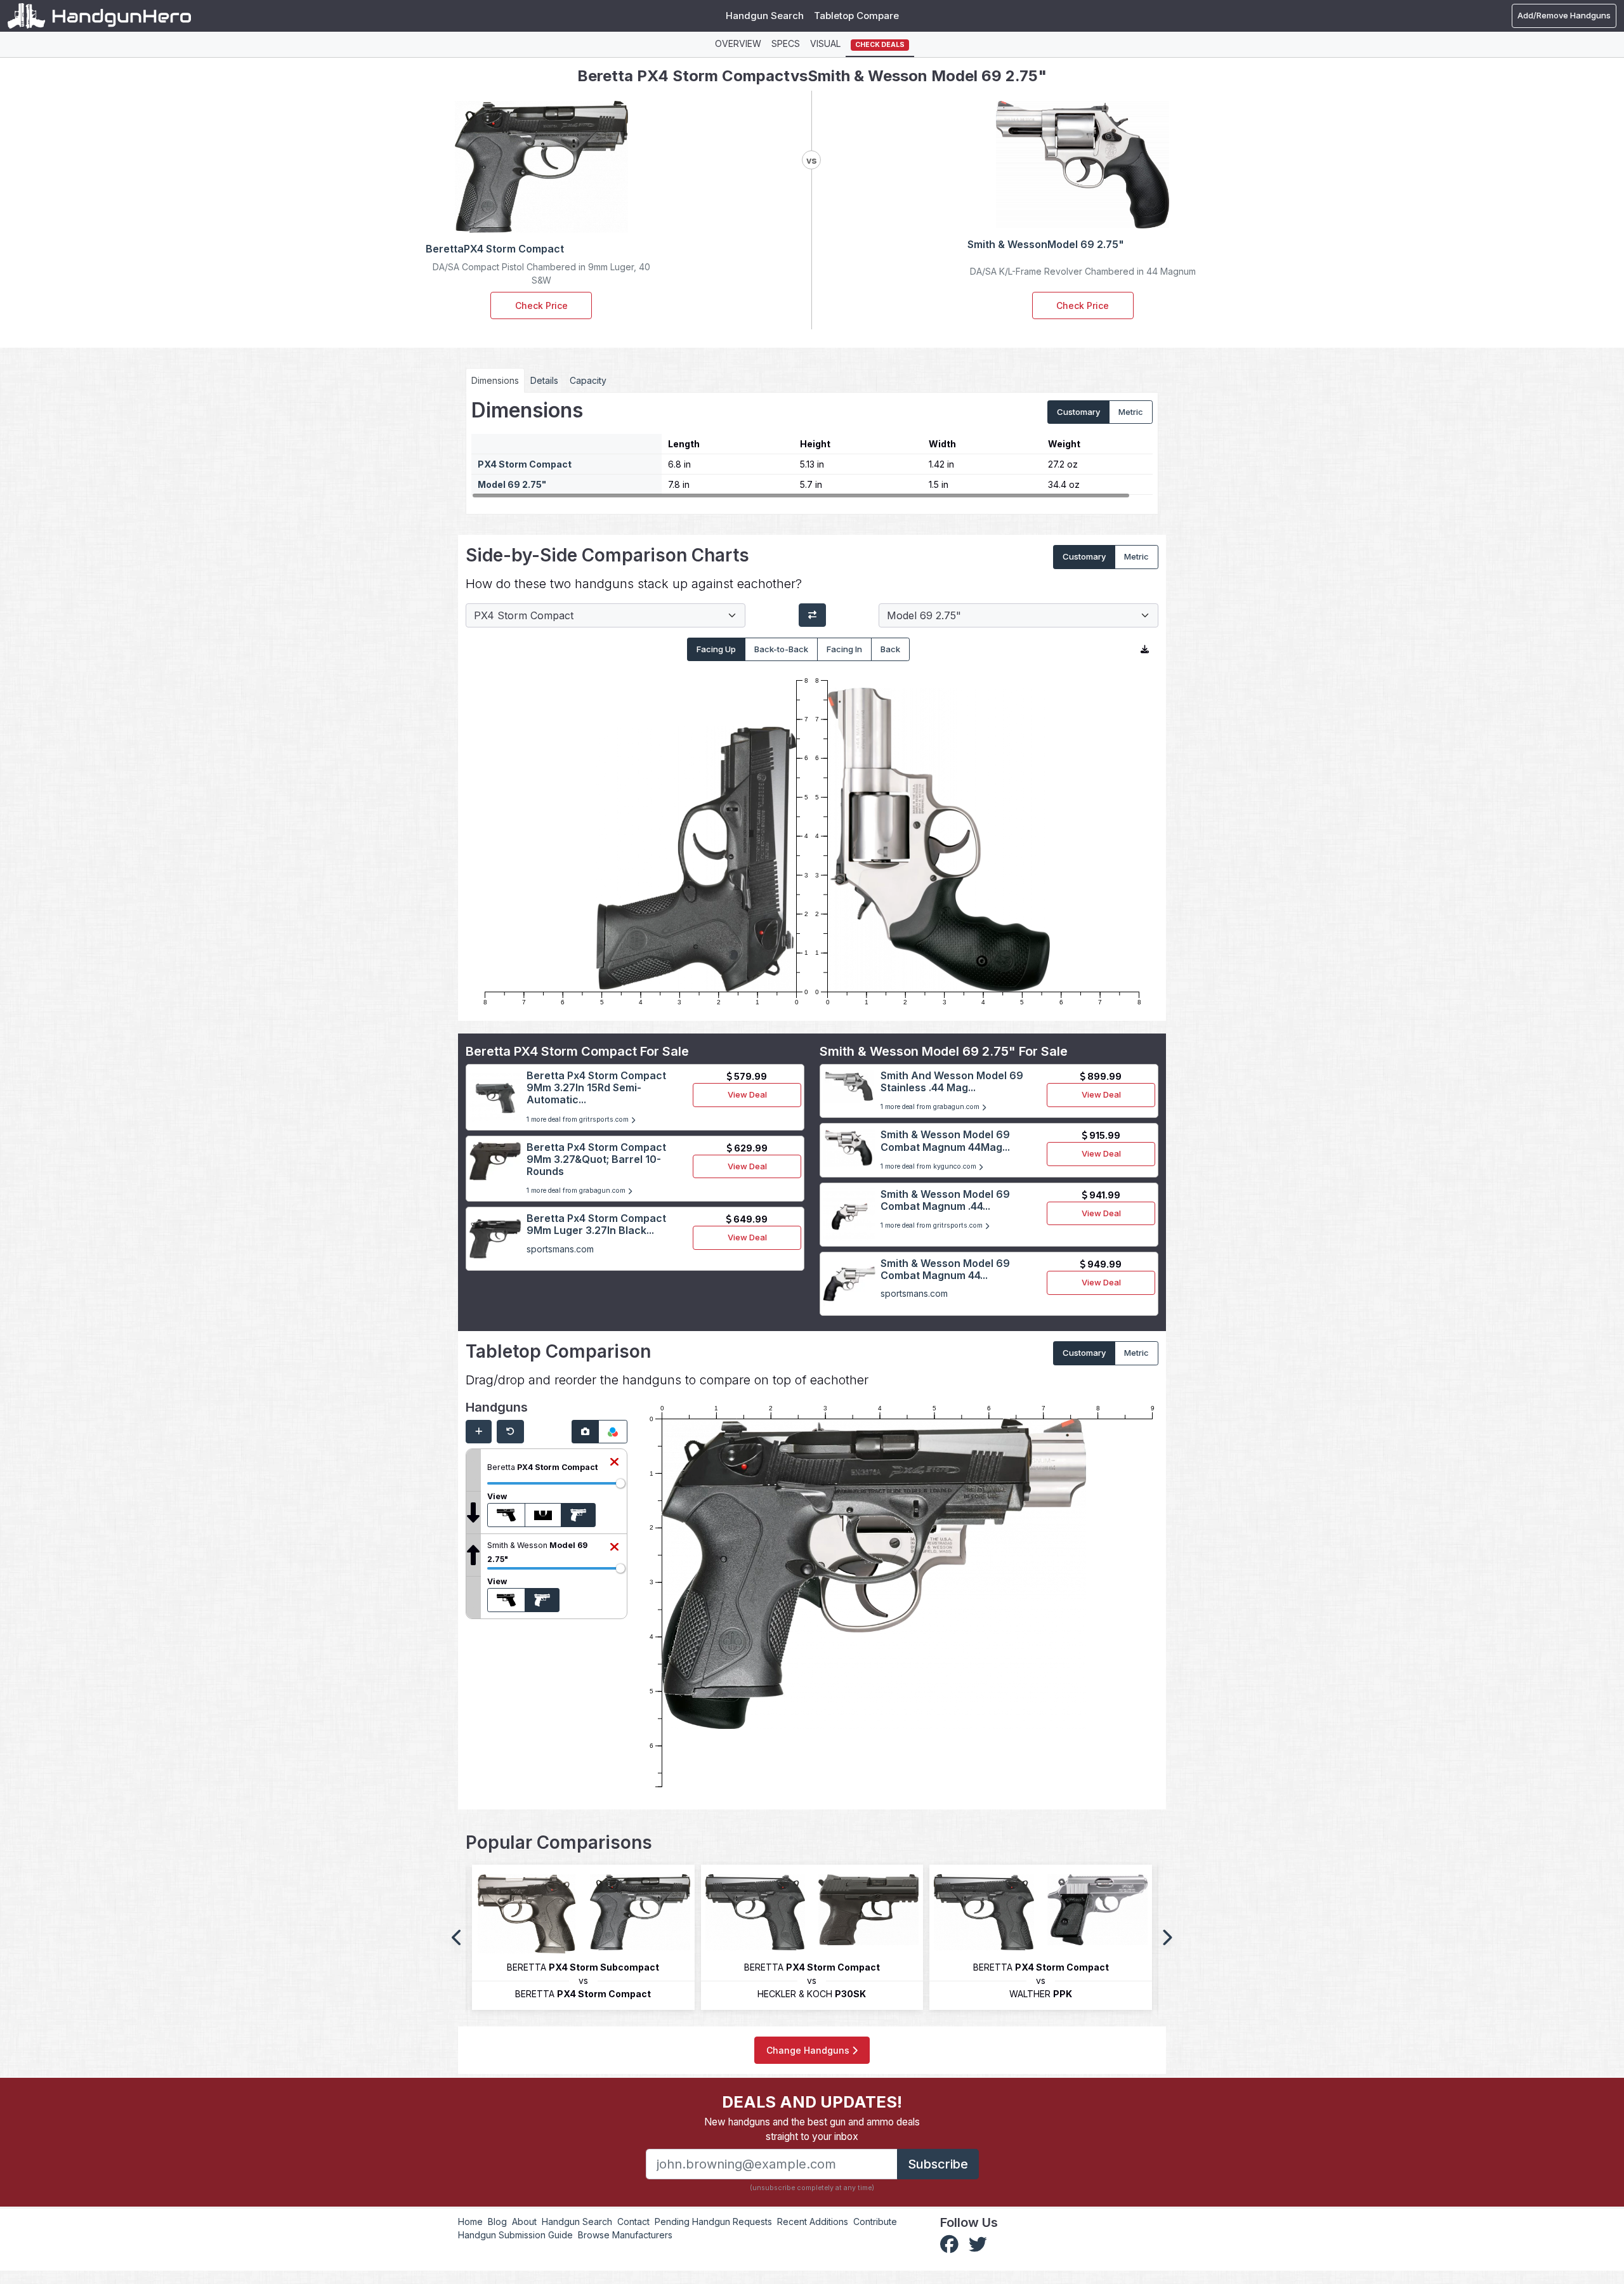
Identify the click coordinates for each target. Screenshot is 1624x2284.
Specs (786, 43)
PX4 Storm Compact (525, 464)
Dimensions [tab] (495, 380)
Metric (1131, 412)
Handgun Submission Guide (515, 2235)
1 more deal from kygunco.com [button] (929, 1166)
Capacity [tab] (588, 380)
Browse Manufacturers (625, 2235)
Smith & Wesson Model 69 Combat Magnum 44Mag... (945, 1140)
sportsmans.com (560, 1249)
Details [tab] (544, 380)
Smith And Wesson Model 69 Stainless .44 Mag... (952, 1081)
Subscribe (938, 2164)
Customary (1078, 412)
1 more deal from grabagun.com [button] (577, 1191)
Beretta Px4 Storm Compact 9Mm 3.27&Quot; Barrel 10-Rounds (596, 1159)
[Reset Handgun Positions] (510, 1432)
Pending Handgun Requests (713, 2222)
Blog (497, 2222)
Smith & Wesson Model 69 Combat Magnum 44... (945, 1269)
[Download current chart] (1145, 650)
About (524, 2222)
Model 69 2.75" (512, 484)
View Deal (747, 1094)
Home (470, 2222)
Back (890, 649)
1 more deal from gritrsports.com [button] (579, 1119)
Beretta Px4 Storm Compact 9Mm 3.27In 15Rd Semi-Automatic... (596, 1087)
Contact (633, 2222)
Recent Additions (813, 2222)
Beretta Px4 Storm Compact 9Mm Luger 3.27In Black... (596, 1224)
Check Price (541, 305)
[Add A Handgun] (479, 1432)
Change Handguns (809, 2050)
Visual (825, 43)
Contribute (875, 2222)
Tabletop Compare (856, 16)
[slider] (620, 1483)
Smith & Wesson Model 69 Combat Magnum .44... (945, 1200)
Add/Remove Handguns (1564, 15)
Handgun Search (765, 16)
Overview (738, 43)
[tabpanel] (812, 449)
